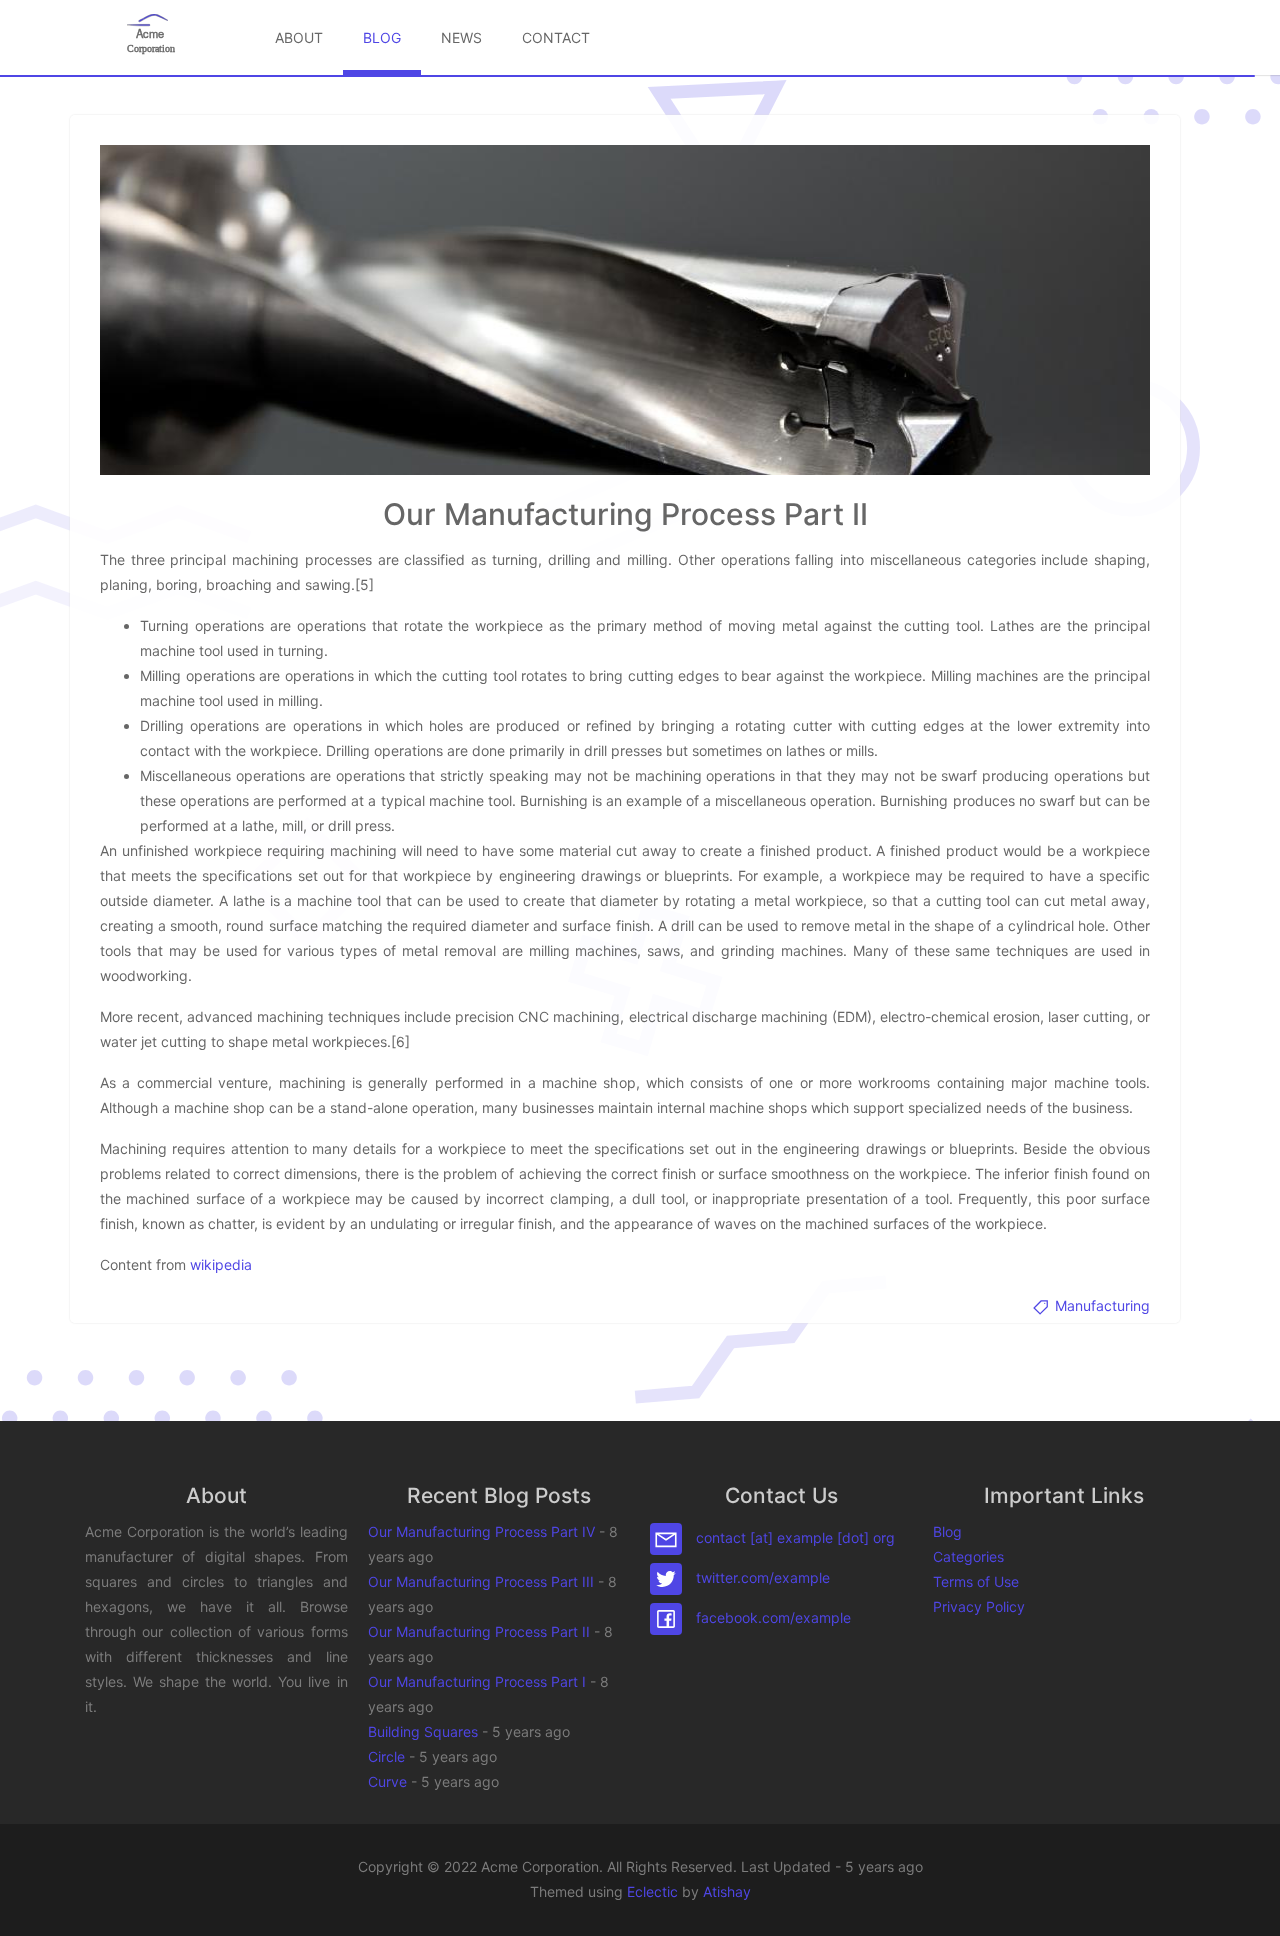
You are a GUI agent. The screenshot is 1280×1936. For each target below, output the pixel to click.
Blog (947, 1531)
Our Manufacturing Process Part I (477, 1681)
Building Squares (423, 1731)
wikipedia (221, 1264)
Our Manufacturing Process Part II (479, 1631)
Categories (968, 1556)
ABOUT (299, 37)
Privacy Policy (979, 1606)
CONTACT (556, 37)
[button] (1245, 1901)
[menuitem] (299, 37)
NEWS (461, 37)
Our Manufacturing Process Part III (481, 1581)
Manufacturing (1100, 1305)
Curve (387, 1781)
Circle (386, 1756)
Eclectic (652, 1891)
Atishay (727, 1891)
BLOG (382, 37)
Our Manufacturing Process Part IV (481, 1531)
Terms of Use (976, 1581)
